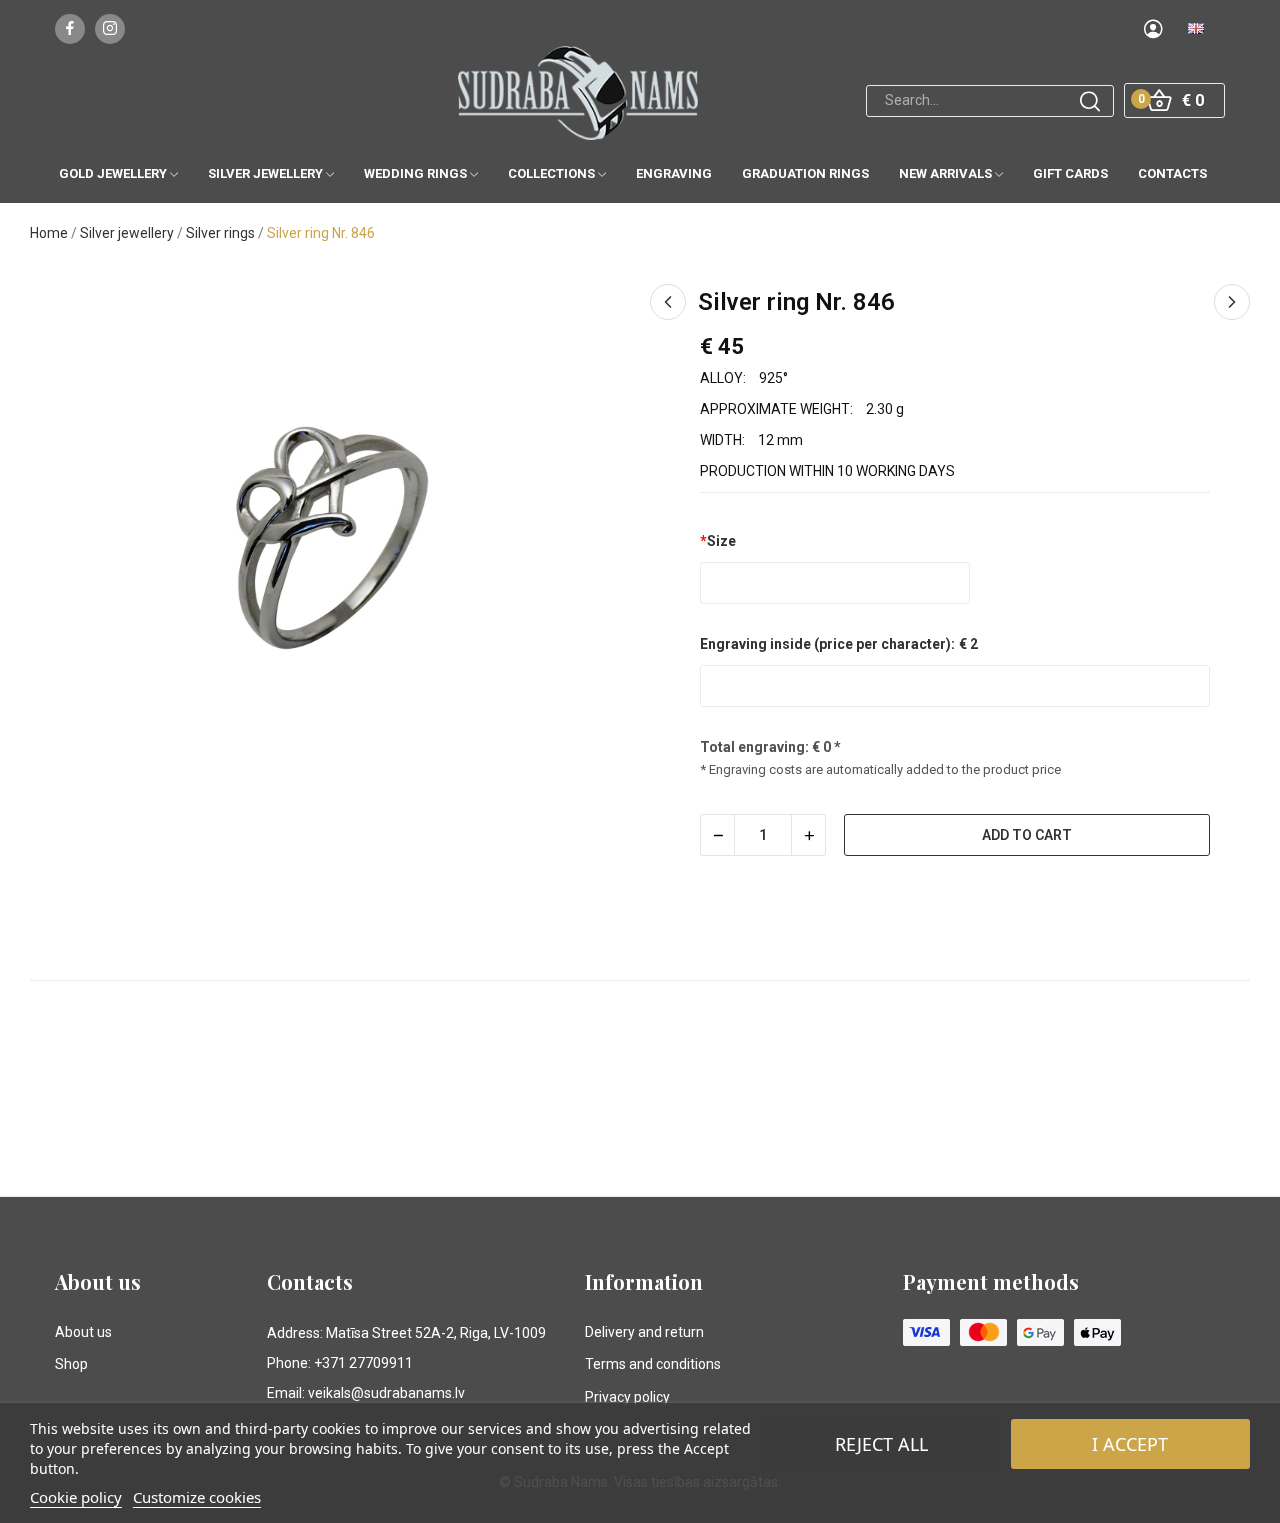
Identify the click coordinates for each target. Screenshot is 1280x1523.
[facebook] (70, 29)
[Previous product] (668, 302)
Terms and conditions (653, 1364)
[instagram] (110, 29)
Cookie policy (76, 1497)
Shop (71, 1364)
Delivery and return (644, 1332)
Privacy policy (627, 1397)
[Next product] (1232, 302)
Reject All (881, 1444)
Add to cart (1027, 835)
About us (83, 1332)
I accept (1130, 1444)
